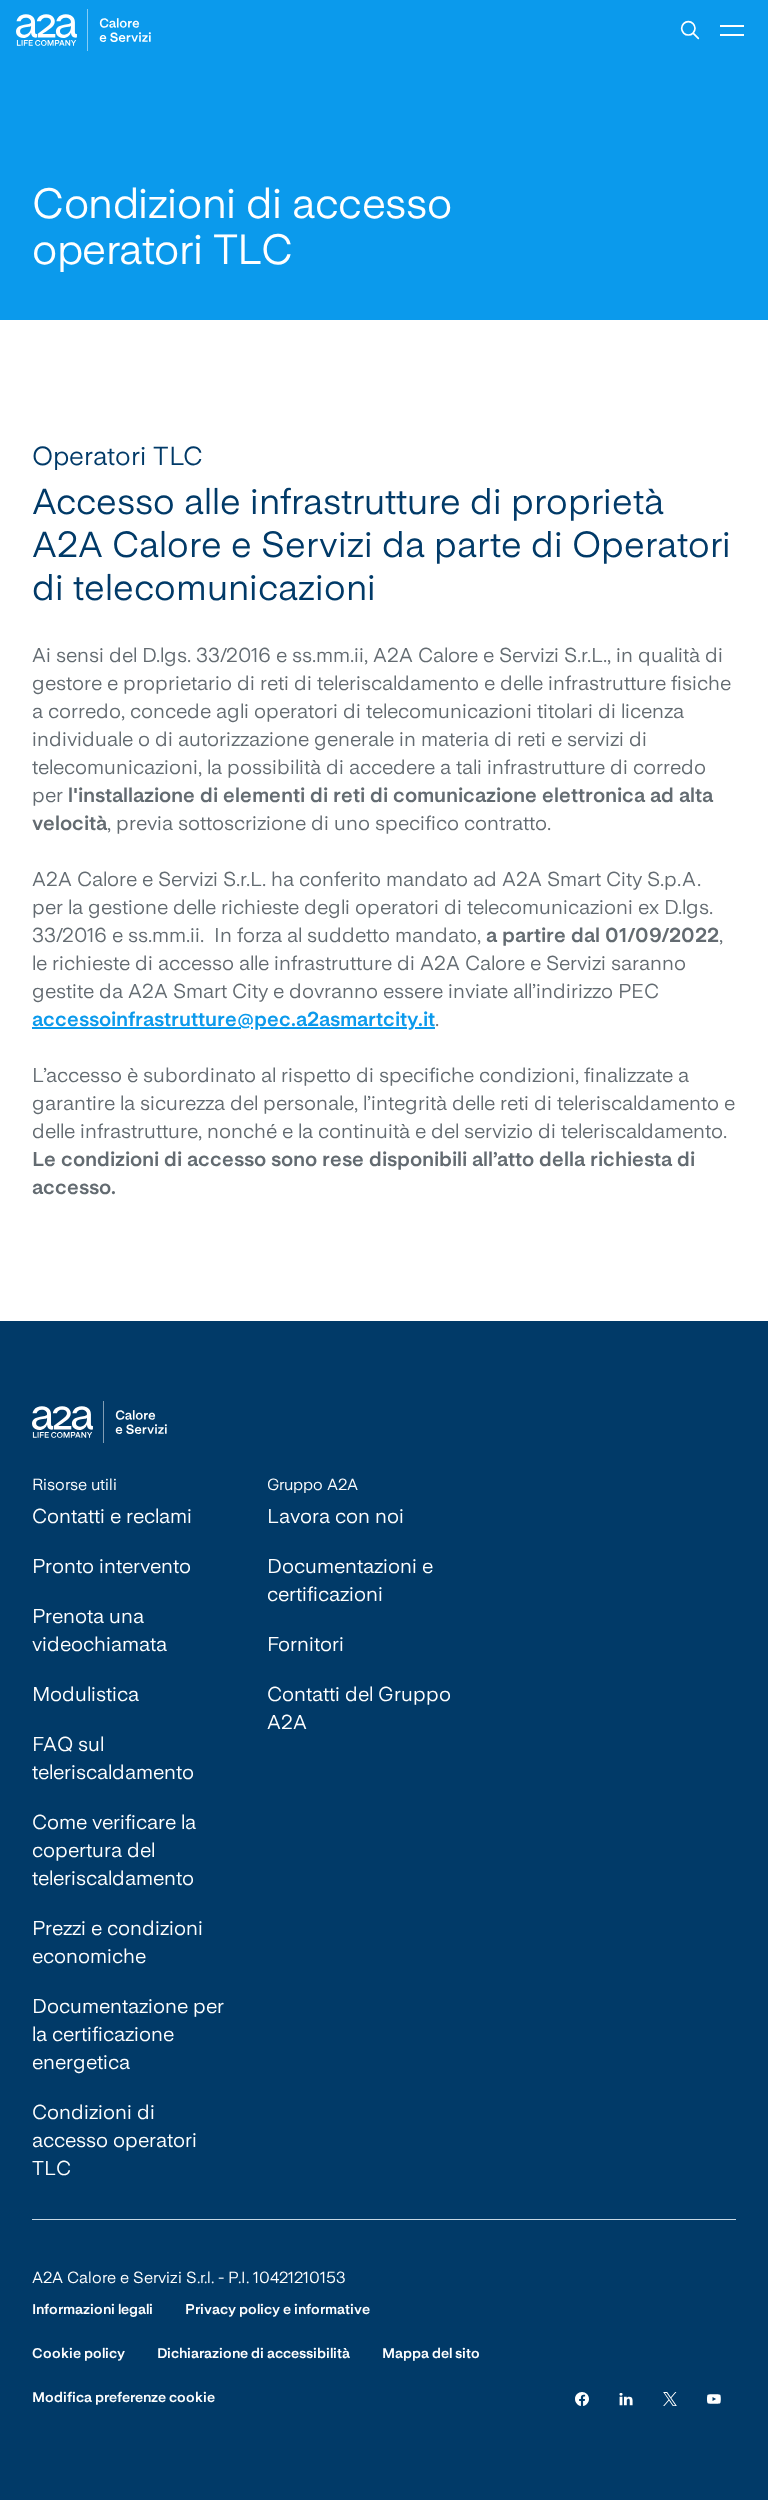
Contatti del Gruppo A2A (359, 1708)
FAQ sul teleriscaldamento (113, 1758)
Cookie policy (78, 2353)
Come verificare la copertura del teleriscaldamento (114, 1850)
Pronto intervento (111, 1566)
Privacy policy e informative (277, 2309)
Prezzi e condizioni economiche (117, 1942)
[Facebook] (582, 2397)
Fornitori (305, 1644)
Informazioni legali (92, 2309)
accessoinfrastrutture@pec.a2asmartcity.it (233, 1019)
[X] (670, 2397)
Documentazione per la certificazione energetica (128, 2034)
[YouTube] (714, 2397)
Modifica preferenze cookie (123, 2397)
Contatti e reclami (112, 1516)
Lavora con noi (335, 1516)
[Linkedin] (626, 2397)
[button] (690, 30)
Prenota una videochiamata (99, 1630)
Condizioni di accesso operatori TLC (114, 2140)
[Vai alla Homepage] (83, 30)
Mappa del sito (431, 2353)
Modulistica (85, 1694)
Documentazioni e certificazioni (350, 1580)
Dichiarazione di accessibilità (253, 2353)
